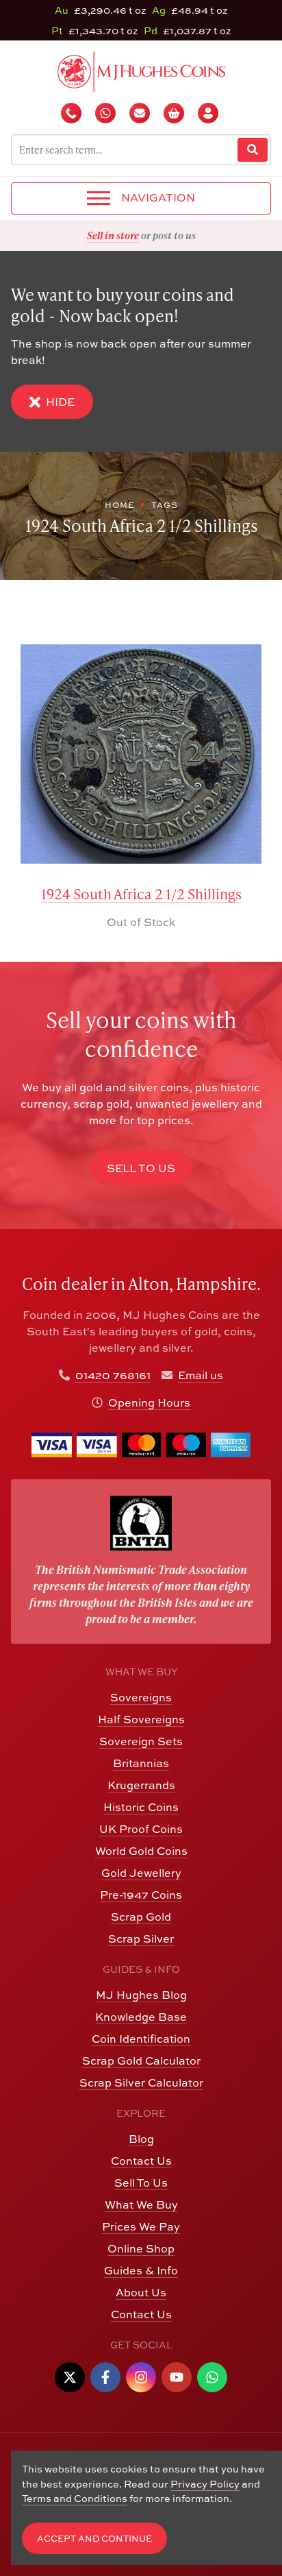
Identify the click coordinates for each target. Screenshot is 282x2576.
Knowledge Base (141, 2017)
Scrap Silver (141, 1939)
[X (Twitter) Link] (70, 2377)
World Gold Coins (141, 1851)
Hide (60, 402)
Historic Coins (141, 1807)
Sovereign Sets (141, 1741)
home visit (175, 235)
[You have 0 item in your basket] (175, 113)
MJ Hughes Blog (141, 1995)
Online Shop (141, 2248)
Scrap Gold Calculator (141, 2061)
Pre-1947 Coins (141, 1895)
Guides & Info (141, 2270)
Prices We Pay (141, 2226)
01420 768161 (113, 1375)
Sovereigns (141, 1697)
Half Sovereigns (141, 1719)
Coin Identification (141, 2039)
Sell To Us (141, 2183)
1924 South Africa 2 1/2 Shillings (141, 894)
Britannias (141, 1763)
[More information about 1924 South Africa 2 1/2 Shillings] (141, 754)
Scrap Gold (141, 1917)
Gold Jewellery (141, 1873)
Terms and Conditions (75, 2498)
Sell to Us (141, 1168)
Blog (141, 2139)
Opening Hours (149, 1402)
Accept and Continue (94, 2539)
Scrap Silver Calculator (141, 2082)
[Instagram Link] (141, 2377)
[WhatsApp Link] (212, 2377)
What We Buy (141, 2204)
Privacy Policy (205, 2484)
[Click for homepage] (141, 70)
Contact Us (141, 2161)
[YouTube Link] (177, 2377)
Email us (201, 1375)
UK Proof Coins (141, 1829)
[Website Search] (253, 150)
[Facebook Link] (105, 2377)
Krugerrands (141, 1785)
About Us (141, 2292)
